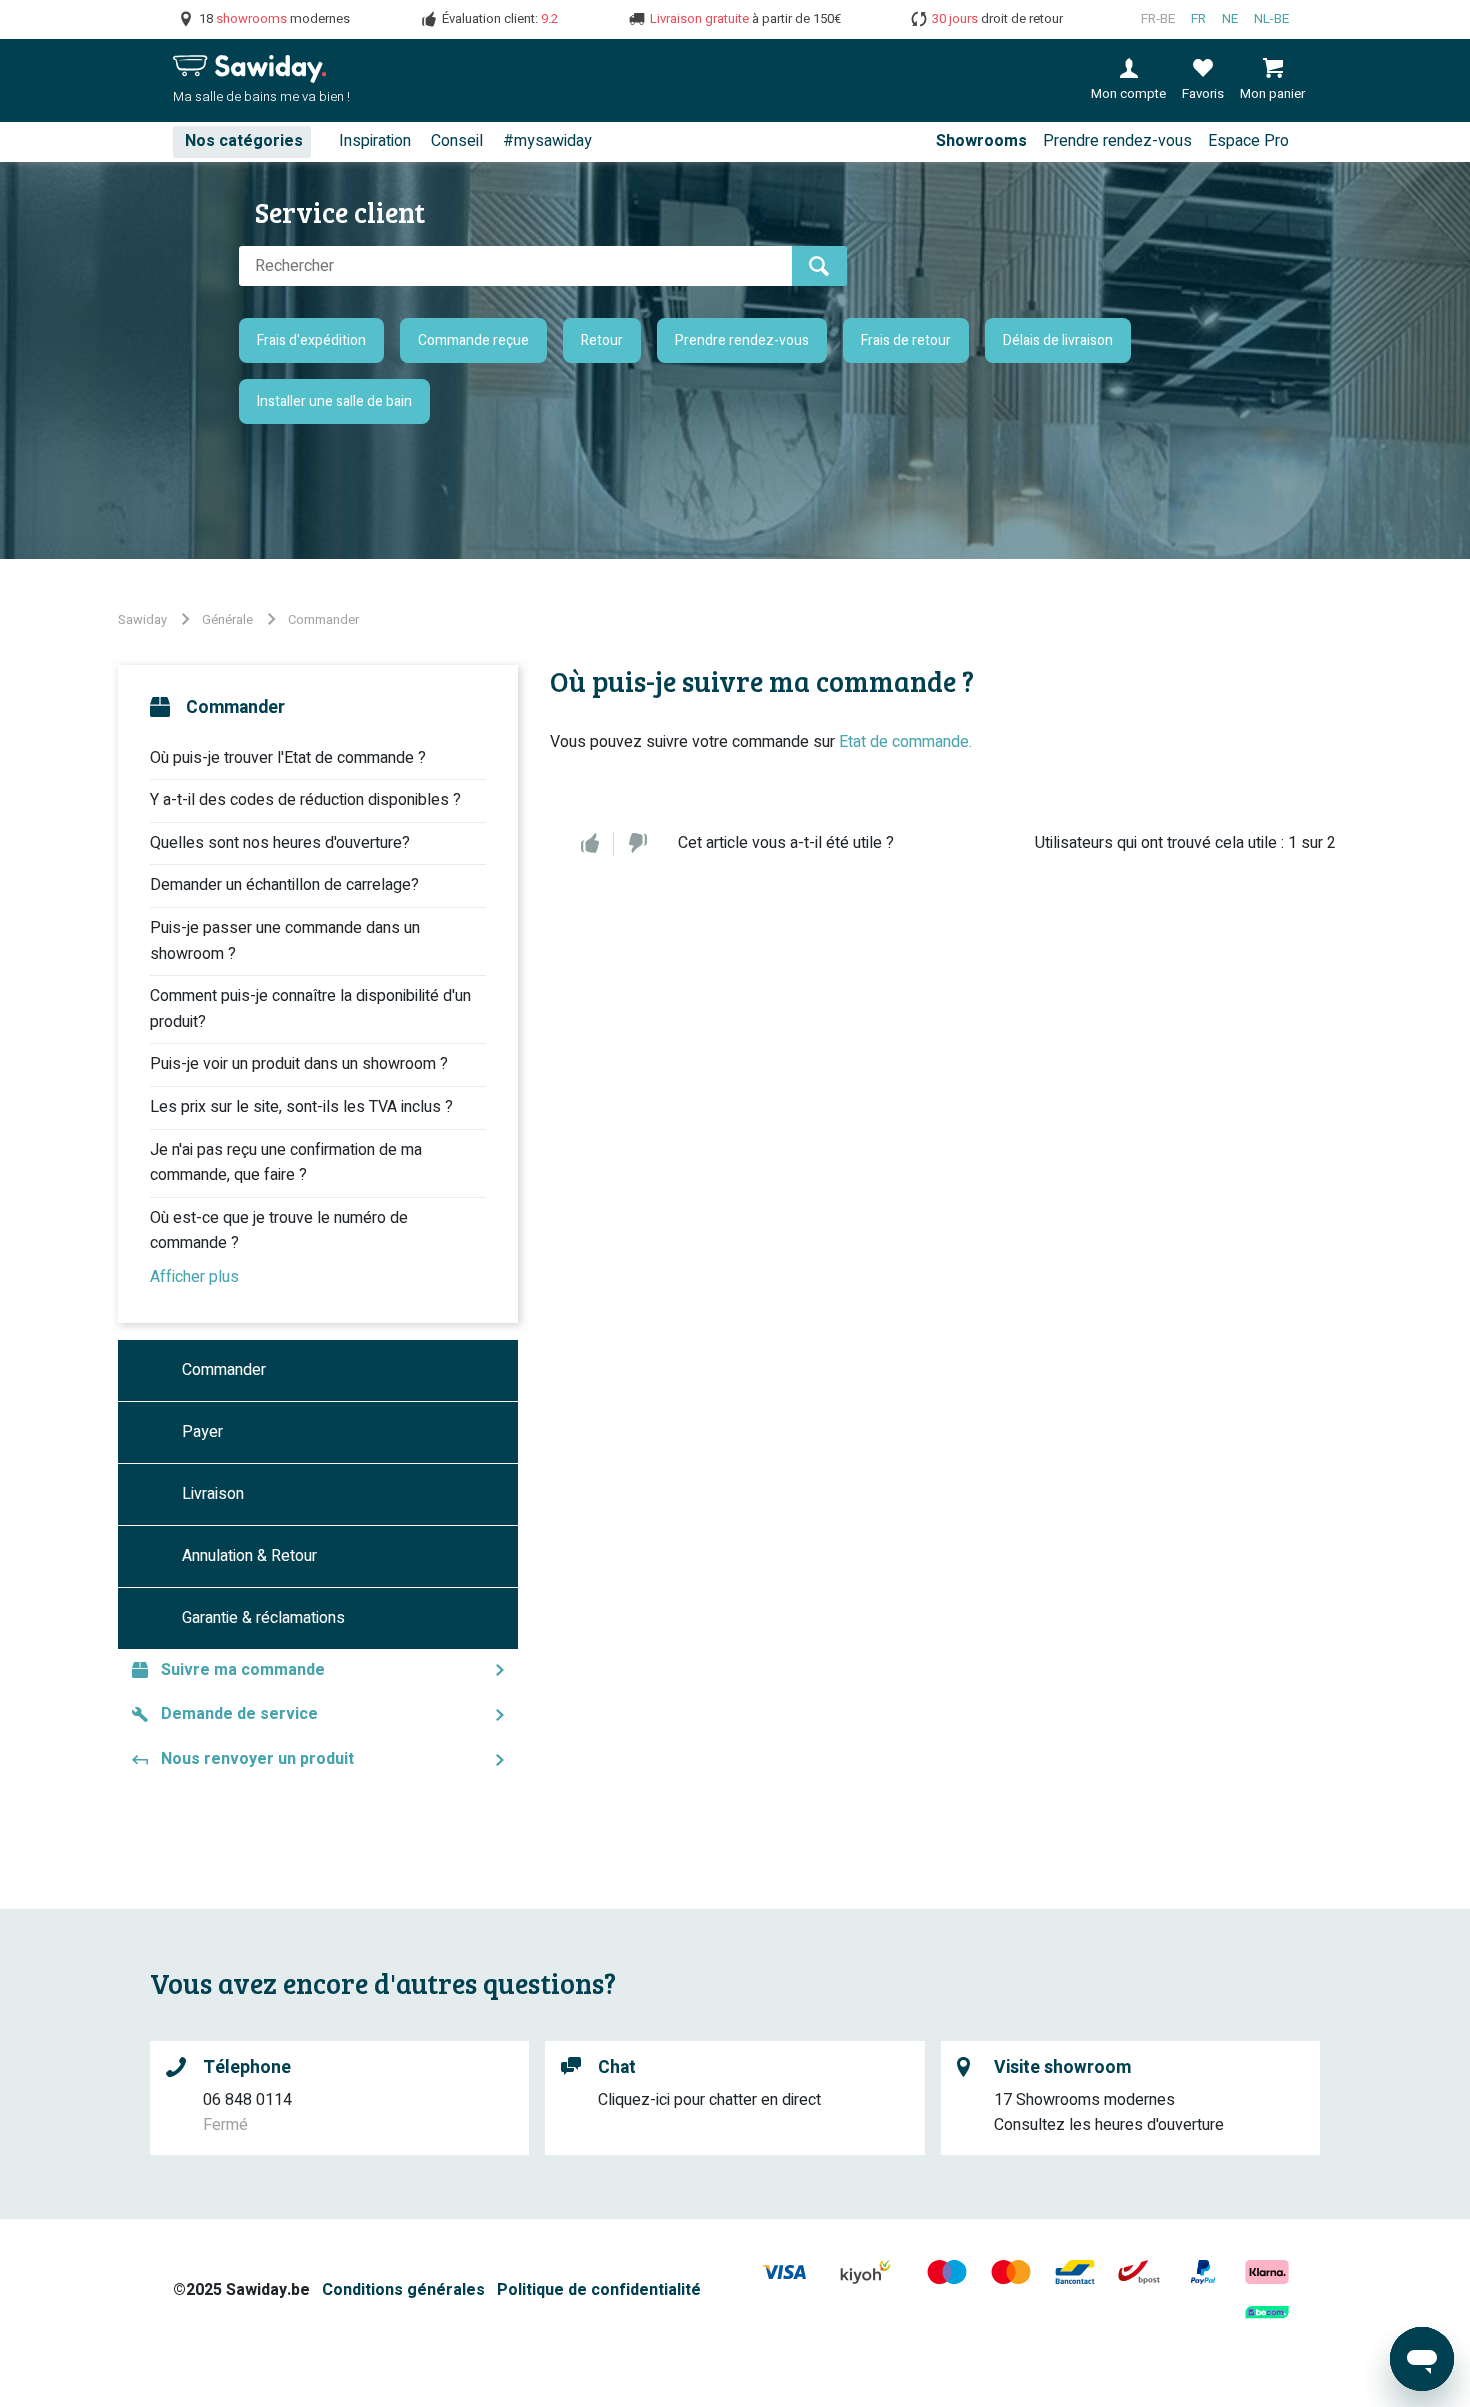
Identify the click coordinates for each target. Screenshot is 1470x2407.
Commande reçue (473, 340)
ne (1230, 19)
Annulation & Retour (249, 1556)
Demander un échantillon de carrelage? (284, 885)
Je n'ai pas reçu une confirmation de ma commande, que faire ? (286, 1163)
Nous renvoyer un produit (257, 1759)
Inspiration (375, 141)
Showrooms (981, 141)
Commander (323, 619)
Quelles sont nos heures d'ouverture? (280, 843)
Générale (227, 619)
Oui (590, 844)
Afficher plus (194, 1277)
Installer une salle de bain (334, 401)
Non (638, 844)
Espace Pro (1248, 141)
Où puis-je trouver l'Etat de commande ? (288, 758)
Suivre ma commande (243, 1670)
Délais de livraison (1058, 340)
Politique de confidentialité (599, 2290)
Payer (202, 1432)
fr (1198, 19)
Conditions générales (403, 2290)
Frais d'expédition (311, 340)
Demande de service (239, 1714)
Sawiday (142, 619)
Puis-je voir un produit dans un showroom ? (299, 1064)
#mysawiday (547, 141)
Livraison (213, 1494)
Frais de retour (906, 340)
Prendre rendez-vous (1117, 141)
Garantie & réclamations (263, 1618)
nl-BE (1271, 19)
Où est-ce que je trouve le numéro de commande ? (279, 1231)
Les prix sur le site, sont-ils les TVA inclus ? (301, 1107)
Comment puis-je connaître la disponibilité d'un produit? (310, 1009)
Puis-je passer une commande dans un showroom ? (285, 941)
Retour (602, 340)
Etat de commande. (905, 742)
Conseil (457, 141)
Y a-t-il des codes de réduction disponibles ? (305, 800)
